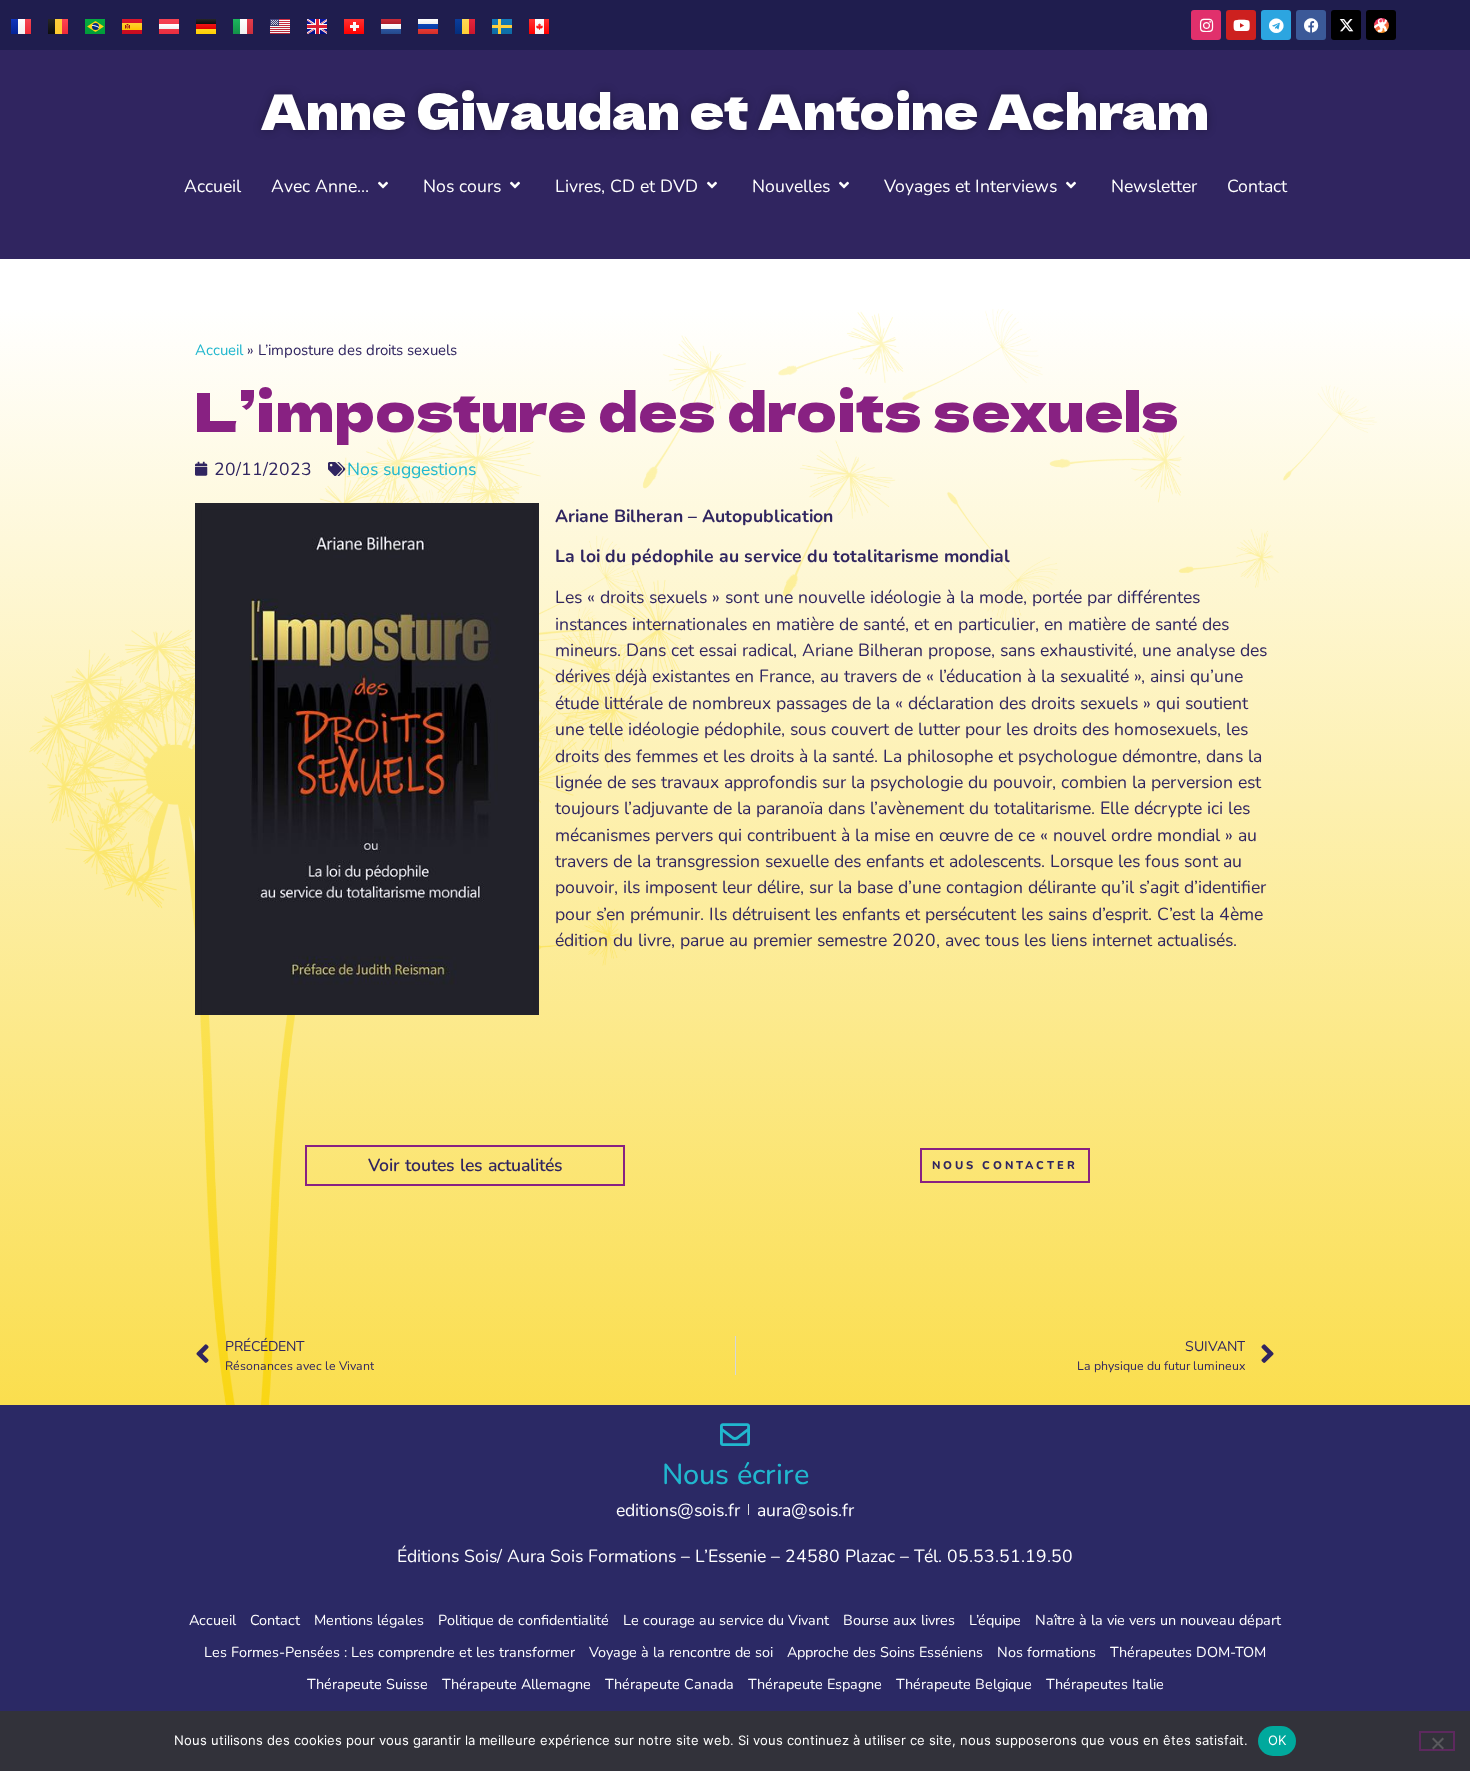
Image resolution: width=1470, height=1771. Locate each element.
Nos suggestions (411, 469)
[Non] (1437, 1741)
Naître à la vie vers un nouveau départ (1158, 1620)
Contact (275, 1620)
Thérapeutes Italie (1105, 1684)
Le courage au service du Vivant (726, 1620)
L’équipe (995, 1620)
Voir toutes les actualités (465, 1165)
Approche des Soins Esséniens (885, 1652)
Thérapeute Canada (669, 1684)
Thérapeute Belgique (964, 1684)
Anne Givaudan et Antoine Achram (735, 109)
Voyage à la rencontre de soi (681, 1652)
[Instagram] (1206, 25)
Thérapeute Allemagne (516, 1684)
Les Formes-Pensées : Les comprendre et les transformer (389, 1652)
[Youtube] (1241, 25)
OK (1277, 1740)
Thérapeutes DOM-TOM (1188, 1652)
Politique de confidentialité (523, 1620)
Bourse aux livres (899, 1620)
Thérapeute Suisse (367, 1684)
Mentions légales (369, 1620)
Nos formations (1046, 1652)
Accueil (219, 350)
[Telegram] (1276, 25)
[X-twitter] (1346, 25)
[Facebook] (1311, 25)
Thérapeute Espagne (815, 1684)
